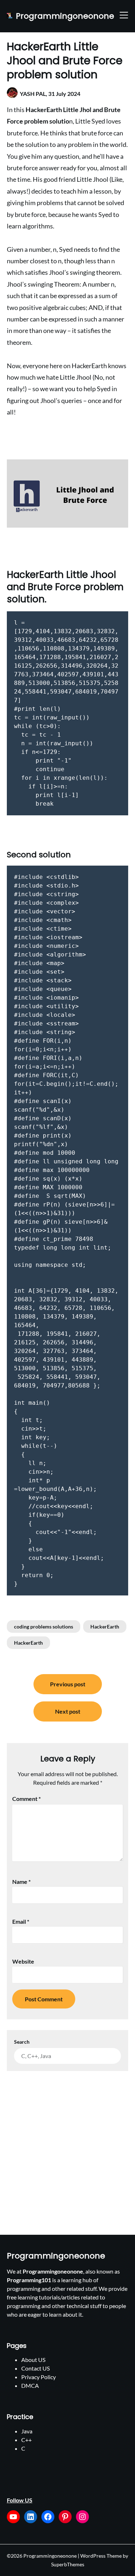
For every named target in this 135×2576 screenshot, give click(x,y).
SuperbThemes (68, 2564)
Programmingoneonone (65, 16)
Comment (26, 1799)
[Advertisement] (67, 2142)
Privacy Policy (39, 2377)
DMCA (30, 2385)
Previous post (68, 1684)
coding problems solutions (44, 1627)
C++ (26, 2440)
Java (27, 2431)
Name (21, 1882)
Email (21, 1921)
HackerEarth (105, 1627)
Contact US (35, 2368)
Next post (68, 1711)
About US (33, 2360)
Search (22, 2042)
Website (23, 1961)
